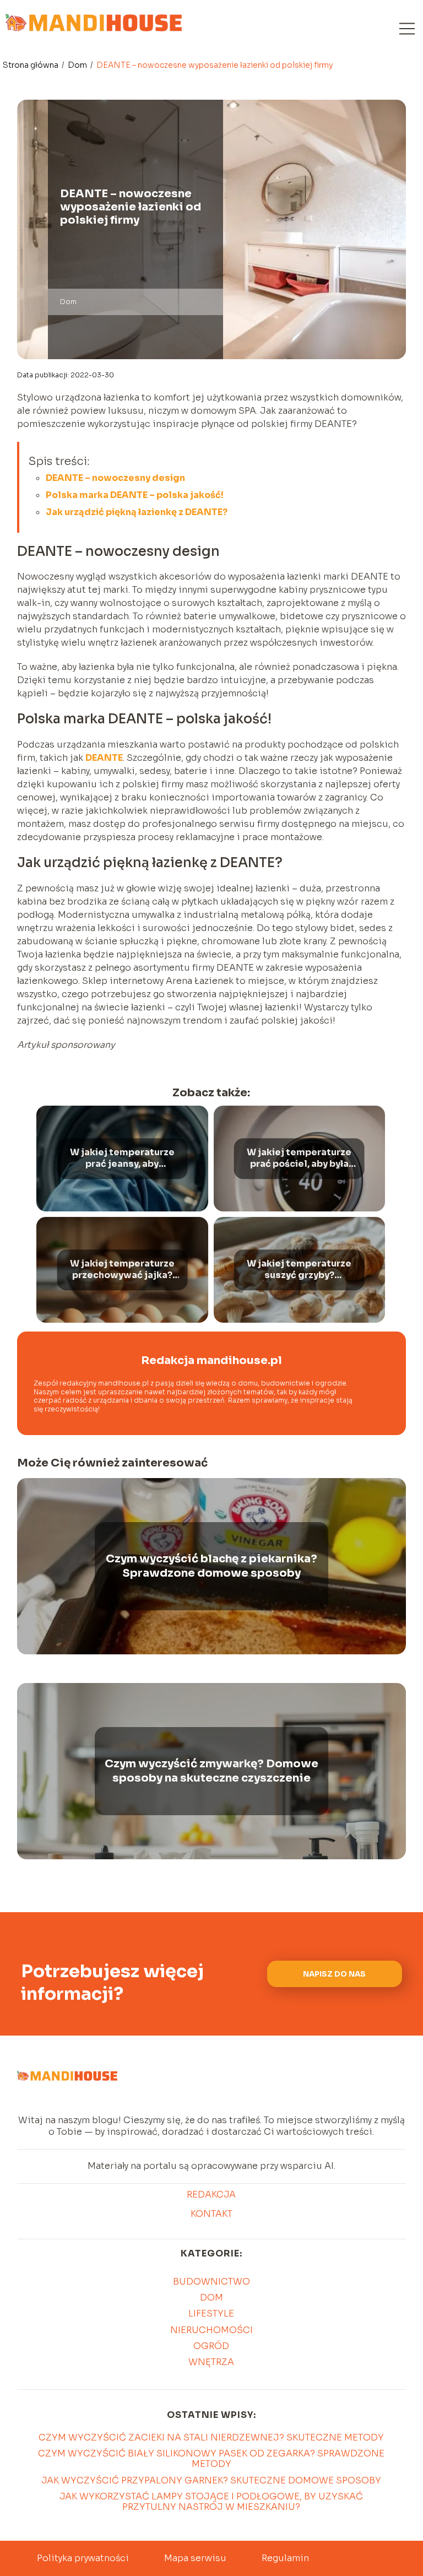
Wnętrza (211, 2362)
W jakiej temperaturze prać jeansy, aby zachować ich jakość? (122, 1159)
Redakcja (211, 2195)
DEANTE (104, 758)
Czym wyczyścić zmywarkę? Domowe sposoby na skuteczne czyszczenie (211, 1771)
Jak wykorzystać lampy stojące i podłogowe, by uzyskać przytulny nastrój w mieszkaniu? (211, 2502)
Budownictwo (211, 2282)
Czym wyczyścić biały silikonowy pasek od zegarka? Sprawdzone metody (211, 2459)
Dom (78, 65)
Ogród (211, 2346)
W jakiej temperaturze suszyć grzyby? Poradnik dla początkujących (299, 1270)
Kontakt (211, 2214)
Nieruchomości (211, 2330)
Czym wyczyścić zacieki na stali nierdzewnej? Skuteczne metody (211, 2437)
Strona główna (31, 65)
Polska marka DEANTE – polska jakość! (135, 495)
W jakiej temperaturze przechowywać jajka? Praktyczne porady (122, 1270)
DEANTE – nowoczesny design (115, 478)
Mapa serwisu (195, 2558)
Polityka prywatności (83, 2558)
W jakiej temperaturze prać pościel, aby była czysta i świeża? (299, 1159)
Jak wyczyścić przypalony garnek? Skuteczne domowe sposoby (211, 2480)
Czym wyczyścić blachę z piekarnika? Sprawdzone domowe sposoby (211, 1566)
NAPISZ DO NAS (334, 1974)
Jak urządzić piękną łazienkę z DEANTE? (137, 512)
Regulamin (285, 2558)
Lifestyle (211, 2313)
